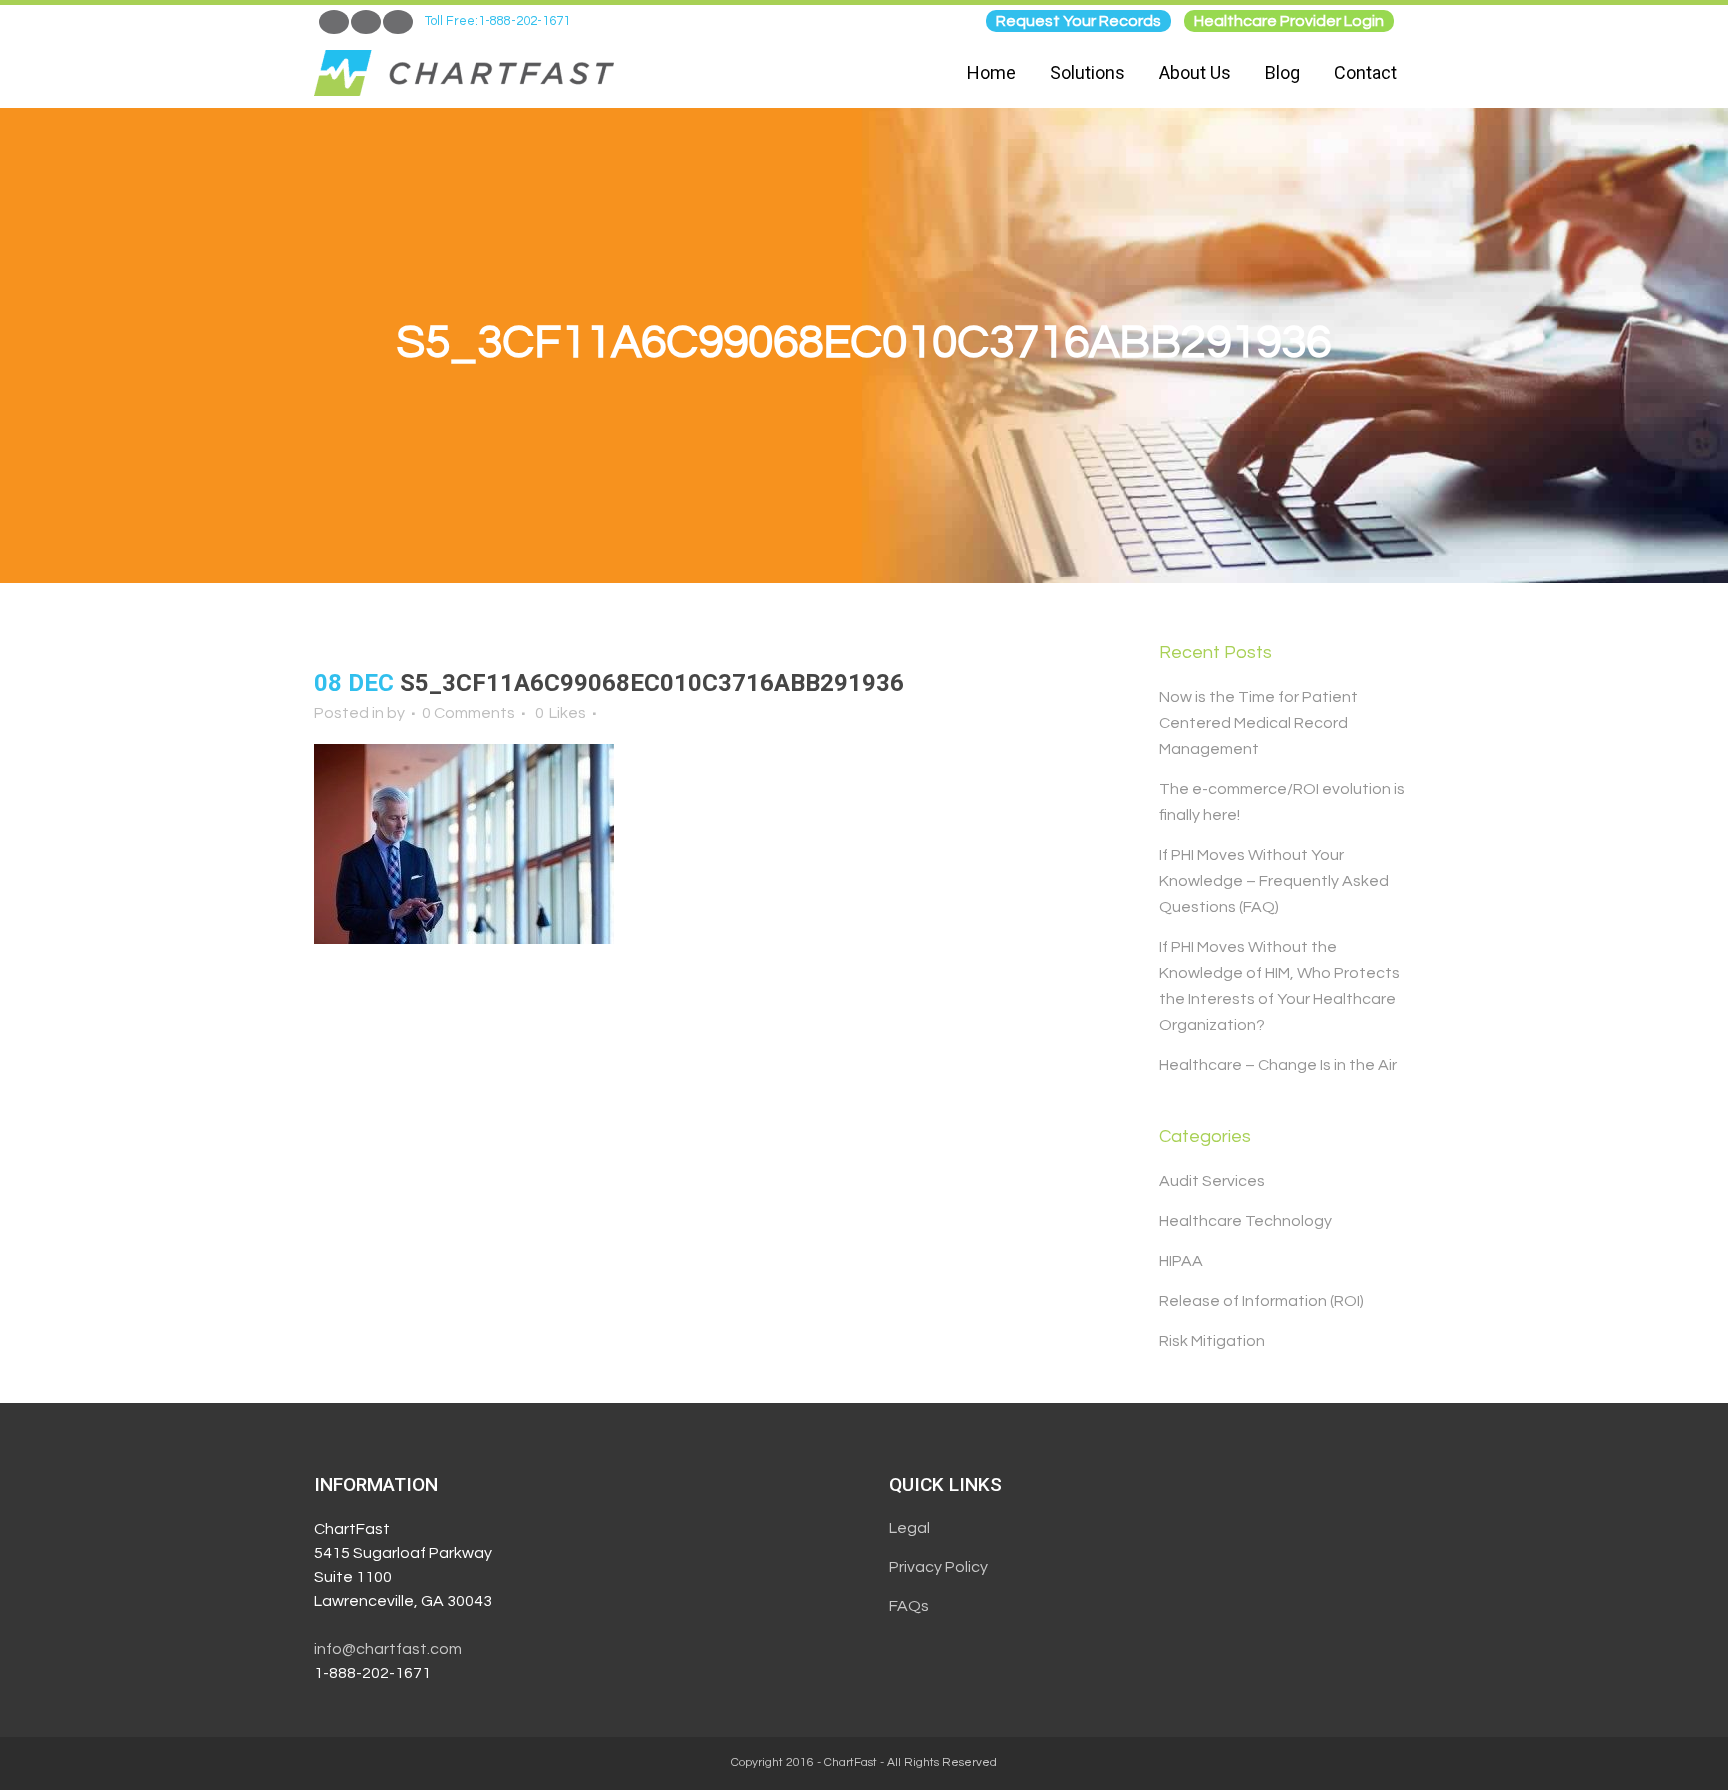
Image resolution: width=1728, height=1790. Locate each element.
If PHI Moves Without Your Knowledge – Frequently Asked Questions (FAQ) (1274, 881)
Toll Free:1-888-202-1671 (497, 21)
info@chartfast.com (388, 1649)
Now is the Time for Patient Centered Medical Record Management (1258, 723)
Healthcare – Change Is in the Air (1278, 1065)
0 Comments (468, 713)
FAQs (909, 1606)
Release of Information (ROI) (1261, 1301)
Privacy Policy (938, 1567)
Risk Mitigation (1212, 1341)
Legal (909, 1528)
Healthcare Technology (1245, 1221)
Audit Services (1212, 1181)
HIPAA (1181, 1261)
